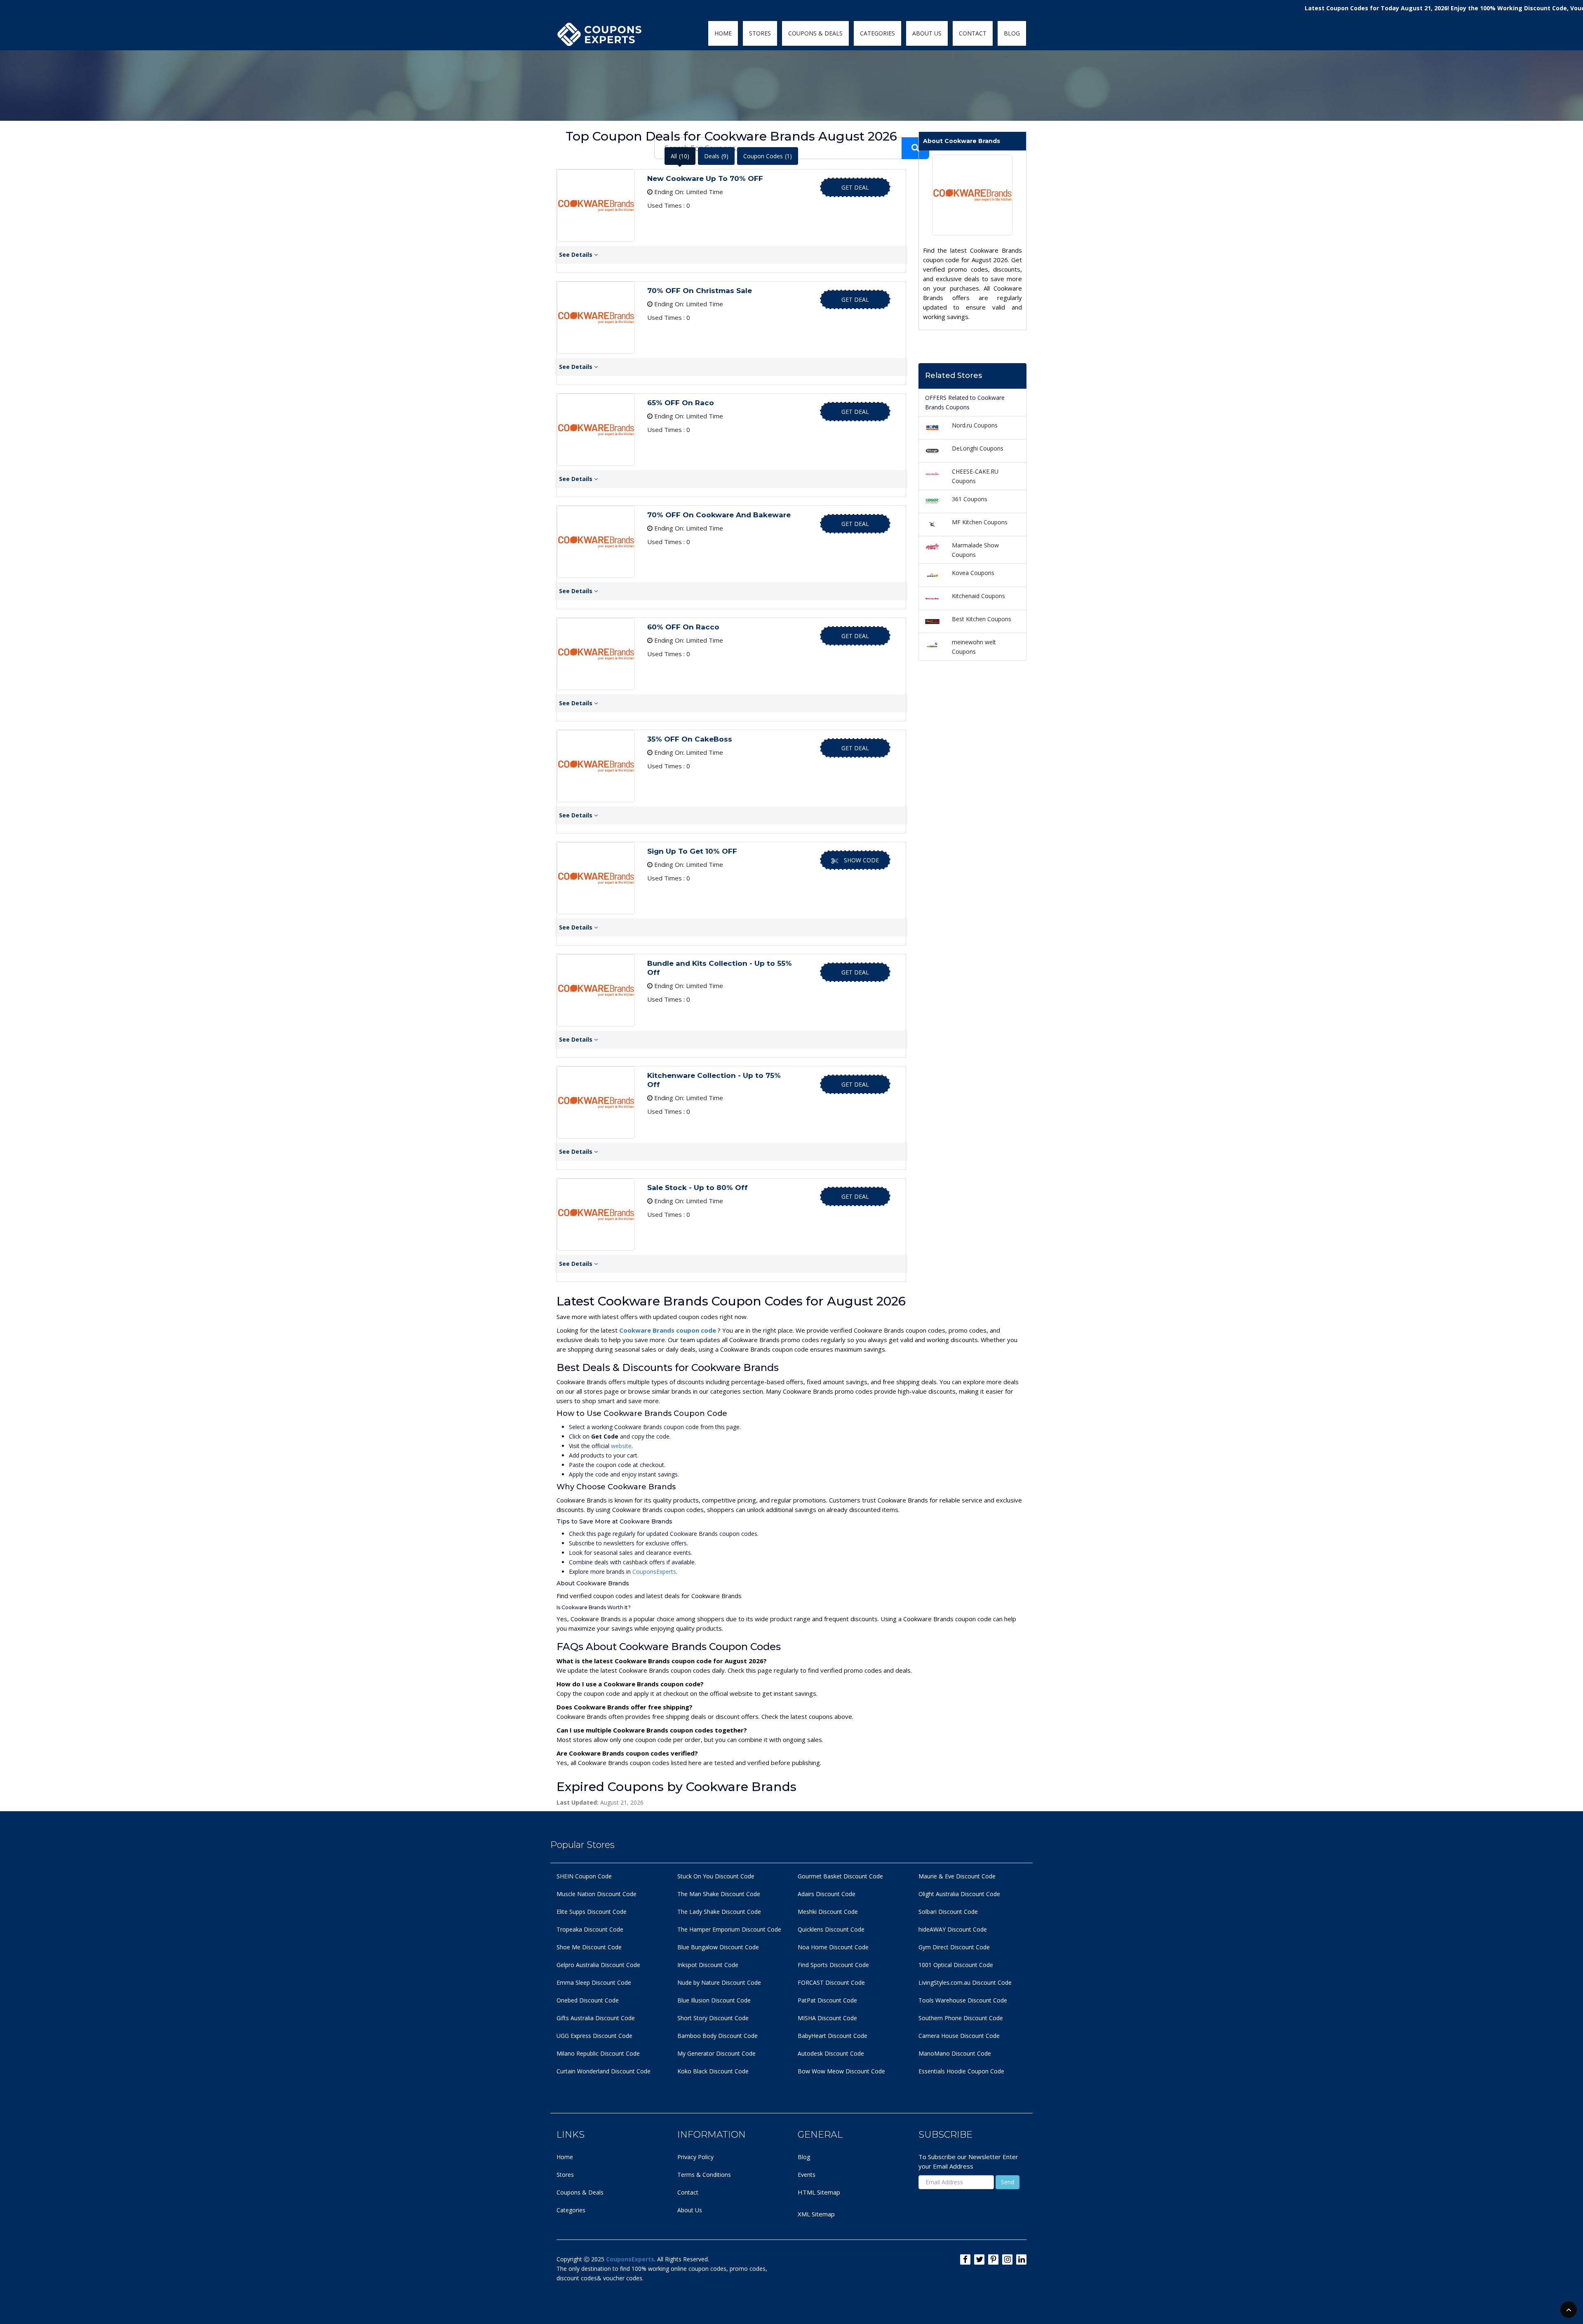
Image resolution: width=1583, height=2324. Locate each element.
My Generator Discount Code (716, 2053)
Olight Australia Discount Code (959, 1894)
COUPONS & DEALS (815, 33)
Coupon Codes (768, 156)
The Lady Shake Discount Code (719, 1912)
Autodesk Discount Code (831, 2053)
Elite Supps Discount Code (592, 1912)
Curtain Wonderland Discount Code (604, 2071)
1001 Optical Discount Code (956, 1965)
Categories (571, 2210)
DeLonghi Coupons (978, 448)
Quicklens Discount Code (831, 1929)
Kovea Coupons (973, 573)
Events (807, 2175)
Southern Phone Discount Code (961, 2018)
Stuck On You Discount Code (716, 1876)
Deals (716, 156)
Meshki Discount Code (828, 1912)
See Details (577, 255)
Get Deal (855, 187)
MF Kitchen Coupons (980, 522)
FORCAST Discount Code (831, 1982)
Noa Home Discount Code (833, 1947)
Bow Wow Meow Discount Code (841, 2071)
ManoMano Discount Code (955, 2053)
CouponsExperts (654, 1572)
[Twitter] (979, 2259)
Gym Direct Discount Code (954, 1947)
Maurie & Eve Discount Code (957, 1876)
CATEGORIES (877, 33)
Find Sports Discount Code (833, 1965)
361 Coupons (970, 499)
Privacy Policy (695, 2157)
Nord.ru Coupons (975, 425)
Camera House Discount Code (959, 2036)
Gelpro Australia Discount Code (598, 1965)
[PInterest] (993, 2259)
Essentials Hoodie (942, 2071)
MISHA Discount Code (827, 2018)
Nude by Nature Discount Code (719, 1982)
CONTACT (973, 33)
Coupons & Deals (580, 2192)
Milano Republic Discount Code (598, 2053)
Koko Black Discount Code (713, 2071)
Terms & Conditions (704, 2175)
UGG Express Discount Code (594, 2036)
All (680, 156)
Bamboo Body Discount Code (718, 2036)
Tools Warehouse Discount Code (963, 2000)
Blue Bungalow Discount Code (718, 1947)
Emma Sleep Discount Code (594, 1982)
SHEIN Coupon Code (584, 1876)
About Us (690, 2210)
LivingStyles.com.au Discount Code (965, 1982)
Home (565, 2157)
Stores (565, 2175)
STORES (760, 33)
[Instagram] (1007, 2259)
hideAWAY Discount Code (953, 1929)
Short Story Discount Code (713, 2018)
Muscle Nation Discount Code (597, 1894)
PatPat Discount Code (827, 2000)
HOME (723, 33)
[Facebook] (965, 2259)
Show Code (861, 860)
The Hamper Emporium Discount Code (729, 1929)
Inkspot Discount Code (708, 1965)
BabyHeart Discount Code (833, 2036)
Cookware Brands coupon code (668, 1330)
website (621, 1446)
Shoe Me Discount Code (589, 1947)
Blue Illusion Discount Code (714, 2000)
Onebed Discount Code (588, 2000)
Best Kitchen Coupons (982, 619)
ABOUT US (927, 33)
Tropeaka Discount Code (590, 1929)
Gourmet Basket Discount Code (840, 1876)
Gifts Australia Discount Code (596, 2018)
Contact (688, 2192)
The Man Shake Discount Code (719, 1894)
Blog (804, 2157)
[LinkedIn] (1021, 2259)
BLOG (1012, 33)
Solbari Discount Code (948, 1912)
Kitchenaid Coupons (978, 596)
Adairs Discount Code (827, 1894)
